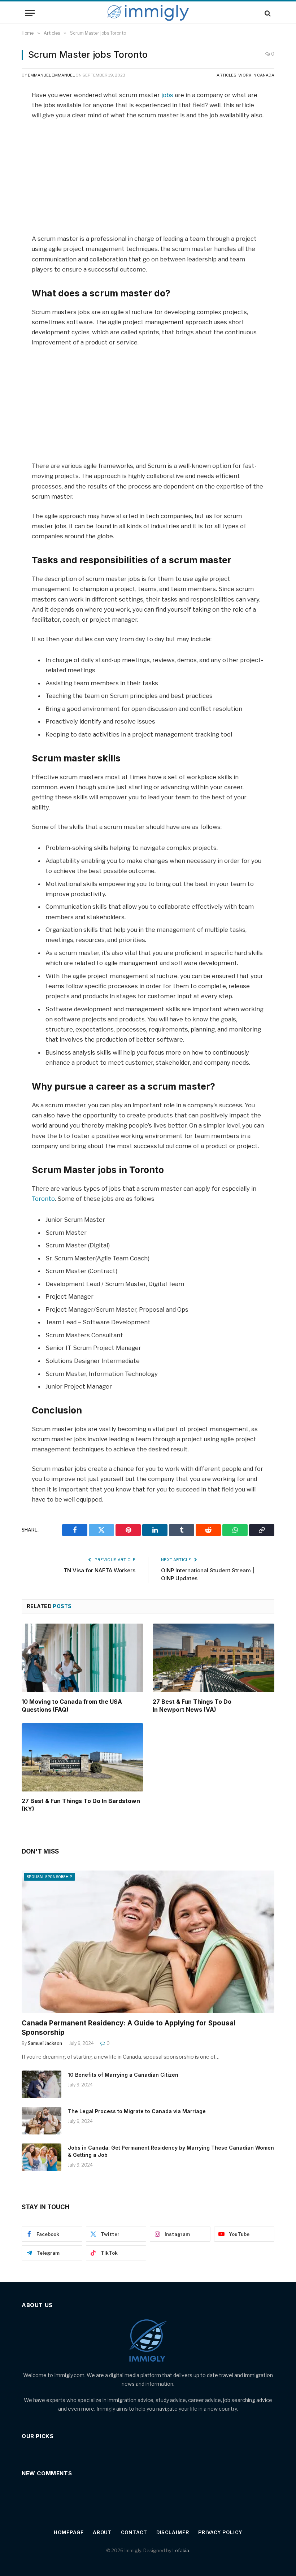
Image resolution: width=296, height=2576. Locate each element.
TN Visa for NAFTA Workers (99, 1570)
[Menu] (30, 13)
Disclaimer (173, 2532)
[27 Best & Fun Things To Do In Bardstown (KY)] (82, 1758)
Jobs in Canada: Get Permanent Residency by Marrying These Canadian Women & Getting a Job (171, 2151)
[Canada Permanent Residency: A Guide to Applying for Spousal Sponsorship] (148, 1942)
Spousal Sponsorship (49, 1877)
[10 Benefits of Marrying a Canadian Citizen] (42, 2084)
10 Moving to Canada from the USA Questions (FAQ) (72, 1706)
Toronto (43, 1199)
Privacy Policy (220, 2532)
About (103, 2532)
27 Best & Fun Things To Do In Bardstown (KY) (81, 1805)
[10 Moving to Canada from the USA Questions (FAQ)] (82, 1658)
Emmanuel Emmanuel (51, 75)
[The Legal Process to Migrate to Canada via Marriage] (42, 2121)
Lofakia (181, 2550)
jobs (168, 95)
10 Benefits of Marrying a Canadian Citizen (123, 2075)
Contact (134, 2532)
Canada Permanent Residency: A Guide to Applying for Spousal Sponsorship (129, 2028)
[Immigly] (148, 13)
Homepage (69, 2532)
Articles (227, 75)
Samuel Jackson (45, 2043)
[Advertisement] (148, 180)
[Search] (267, 13)
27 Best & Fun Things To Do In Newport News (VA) (192, 1706)
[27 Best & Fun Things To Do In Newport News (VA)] (214, 1658)
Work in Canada (256, 75)
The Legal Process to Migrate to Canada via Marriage (137, 2111)
